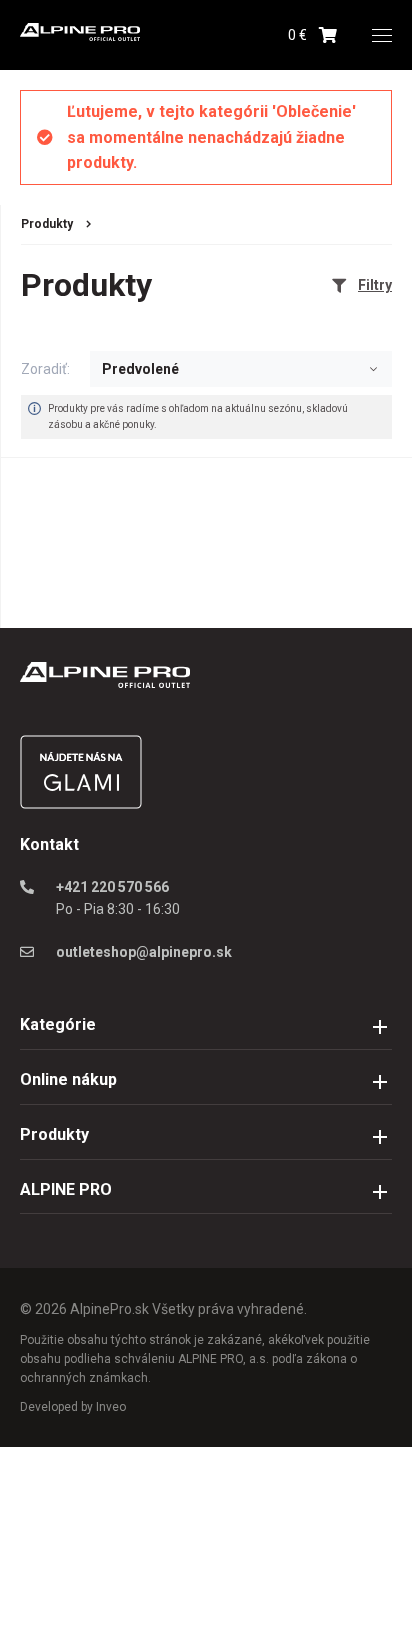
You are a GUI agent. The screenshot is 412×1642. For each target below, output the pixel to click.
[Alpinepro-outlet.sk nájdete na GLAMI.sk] (81, 804)
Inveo (111, 1407)
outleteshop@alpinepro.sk (144, 952)
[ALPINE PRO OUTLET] (80, 35)
